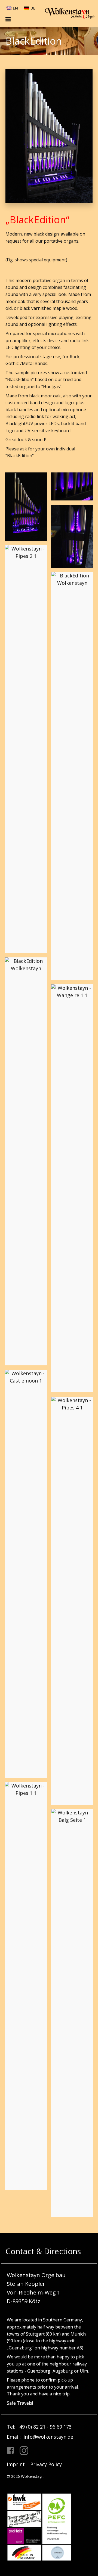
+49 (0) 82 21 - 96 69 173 (44, 2427)
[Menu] (9, 19)
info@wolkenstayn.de (48, 2437)
